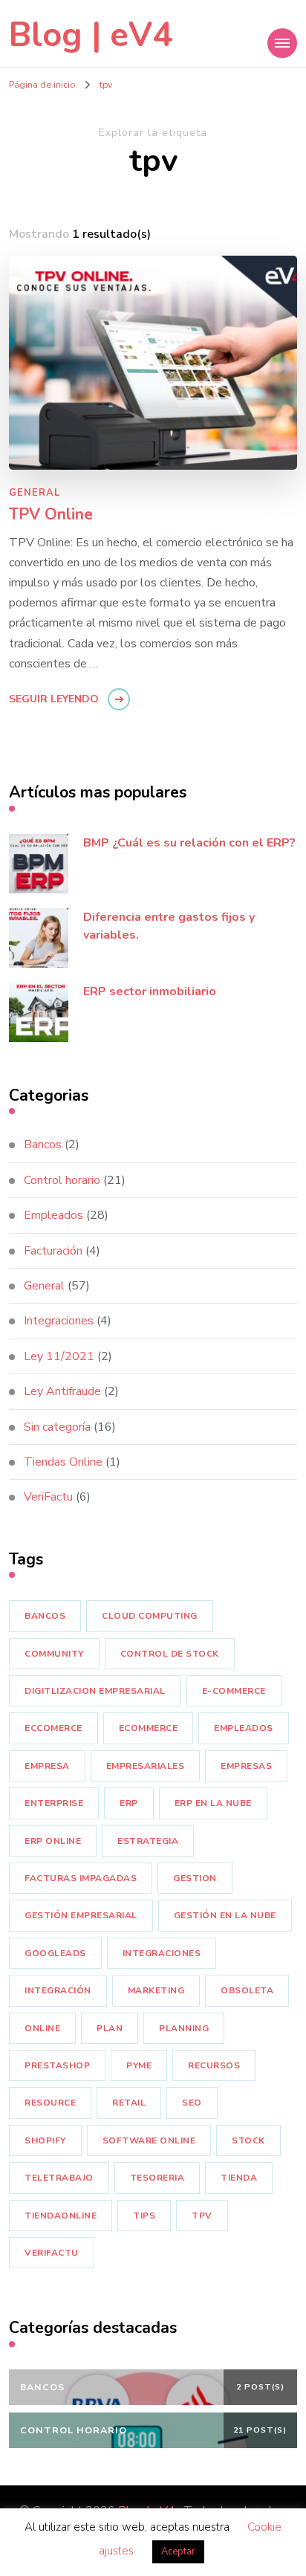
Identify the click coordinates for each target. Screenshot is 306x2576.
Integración (58, 1990)
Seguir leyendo (54, 699)
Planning (184, 2028)
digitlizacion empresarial (95, 1691)
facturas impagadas (81, 1878)
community (54, 1654)
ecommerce (149, 1728)
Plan (110, 2028)
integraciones (162, 1953)
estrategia (148, 1841)
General (35, 493)
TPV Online (51, 515)
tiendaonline (61, 2216)
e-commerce (234, 1691)
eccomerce (53, 1728)
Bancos (43, 1145)
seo (192, 2103)
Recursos (214, 2065)
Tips (144, 2216)
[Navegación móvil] (282, 43)
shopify (45, 2140)
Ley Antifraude (62, 1391)
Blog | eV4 (91, 35)
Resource (50, 2103)
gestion (195, 1878)
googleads (55, 1953)
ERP (129, 1803)
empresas (246, 1766)
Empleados (53, 1215)
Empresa (47, 1766)
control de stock (170, 1654)
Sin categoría (57, 1427)
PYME (139, 2065)
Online (42, 2028)
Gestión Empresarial (81, 1915)
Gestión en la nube (225, 1915)
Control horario (62, 1180)
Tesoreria (157, 2178)
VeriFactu (48, 1497)
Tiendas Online (63, 1462)
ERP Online (53, 1841)
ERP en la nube (213, 1803)
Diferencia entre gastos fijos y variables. (169, 926)
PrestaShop (57, 2065)
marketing (156, 1990)
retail (129, 2103)
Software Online (149, 2140)
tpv (202, 2216)
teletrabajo (59, 2178)
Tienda (239, 2178)
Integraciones (59, 1321)
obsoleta (247, 1990)
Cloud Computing (150, 1616)
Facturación (53, 1251)
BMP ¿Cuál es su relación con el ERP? (189, 843)
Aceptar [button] (178, 2551)
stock (248, 2140)
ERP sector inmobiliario (150, 991)
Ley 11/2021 (59, 1356)
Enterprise (54, 1803)
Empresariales (146, 1766)
